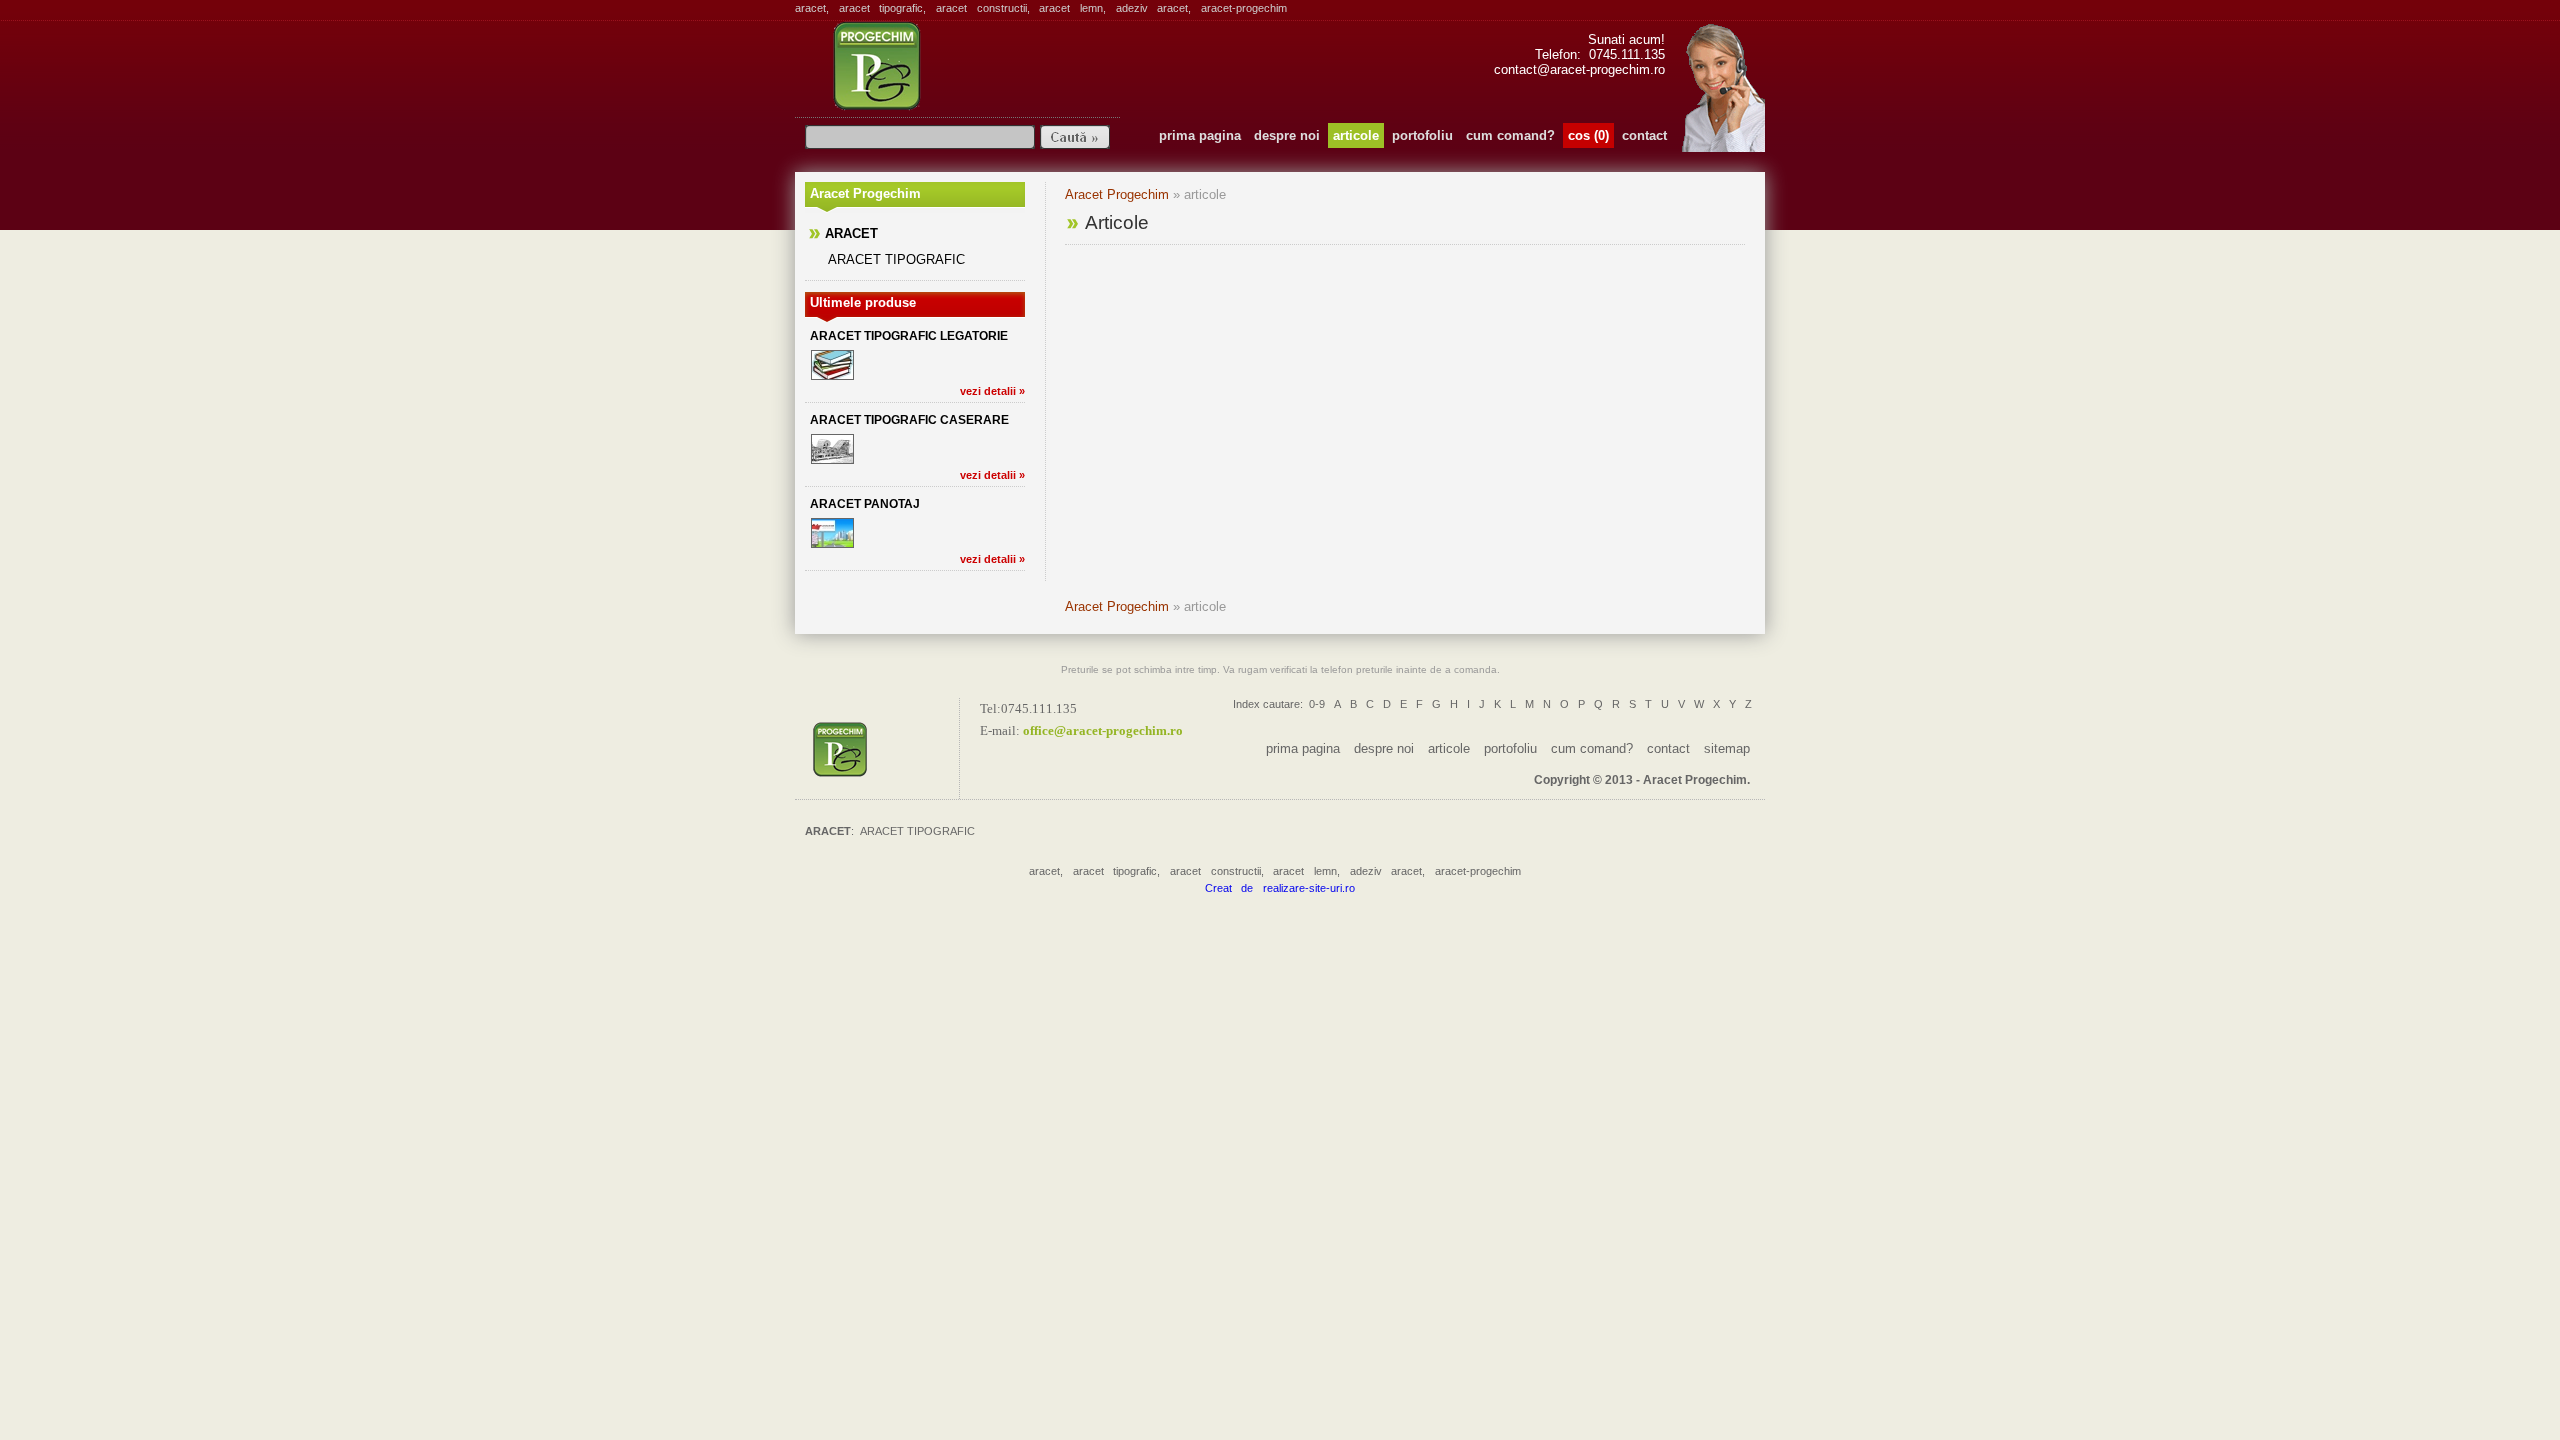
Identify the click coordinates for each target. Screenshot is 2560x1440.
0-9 (1317, 704)
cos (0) (1588, 135)
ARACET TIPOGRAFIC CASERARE (909, 420)
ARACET (851, 233)
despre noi (1287, 135)
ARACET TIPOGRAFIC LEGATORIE (909, 336)
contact (1644, 135)
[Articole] (953, 65)
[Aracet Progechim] (882, 748)
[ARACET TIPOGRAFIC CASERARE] (832, 449)
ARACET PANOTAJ (865, 504)
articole (1356, 135)
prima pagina (1200, 135)
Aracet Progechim (1117, 194)
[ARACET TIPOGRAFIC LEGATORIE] (832, 365)
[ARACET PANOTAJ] (832, 533)
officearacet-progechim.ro (1103, 730)
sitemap (1727, 748)
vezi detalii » (992, 391)
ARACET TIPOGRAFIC (896, 259)
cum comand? (1510, 135)
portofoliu (1422, 135)
